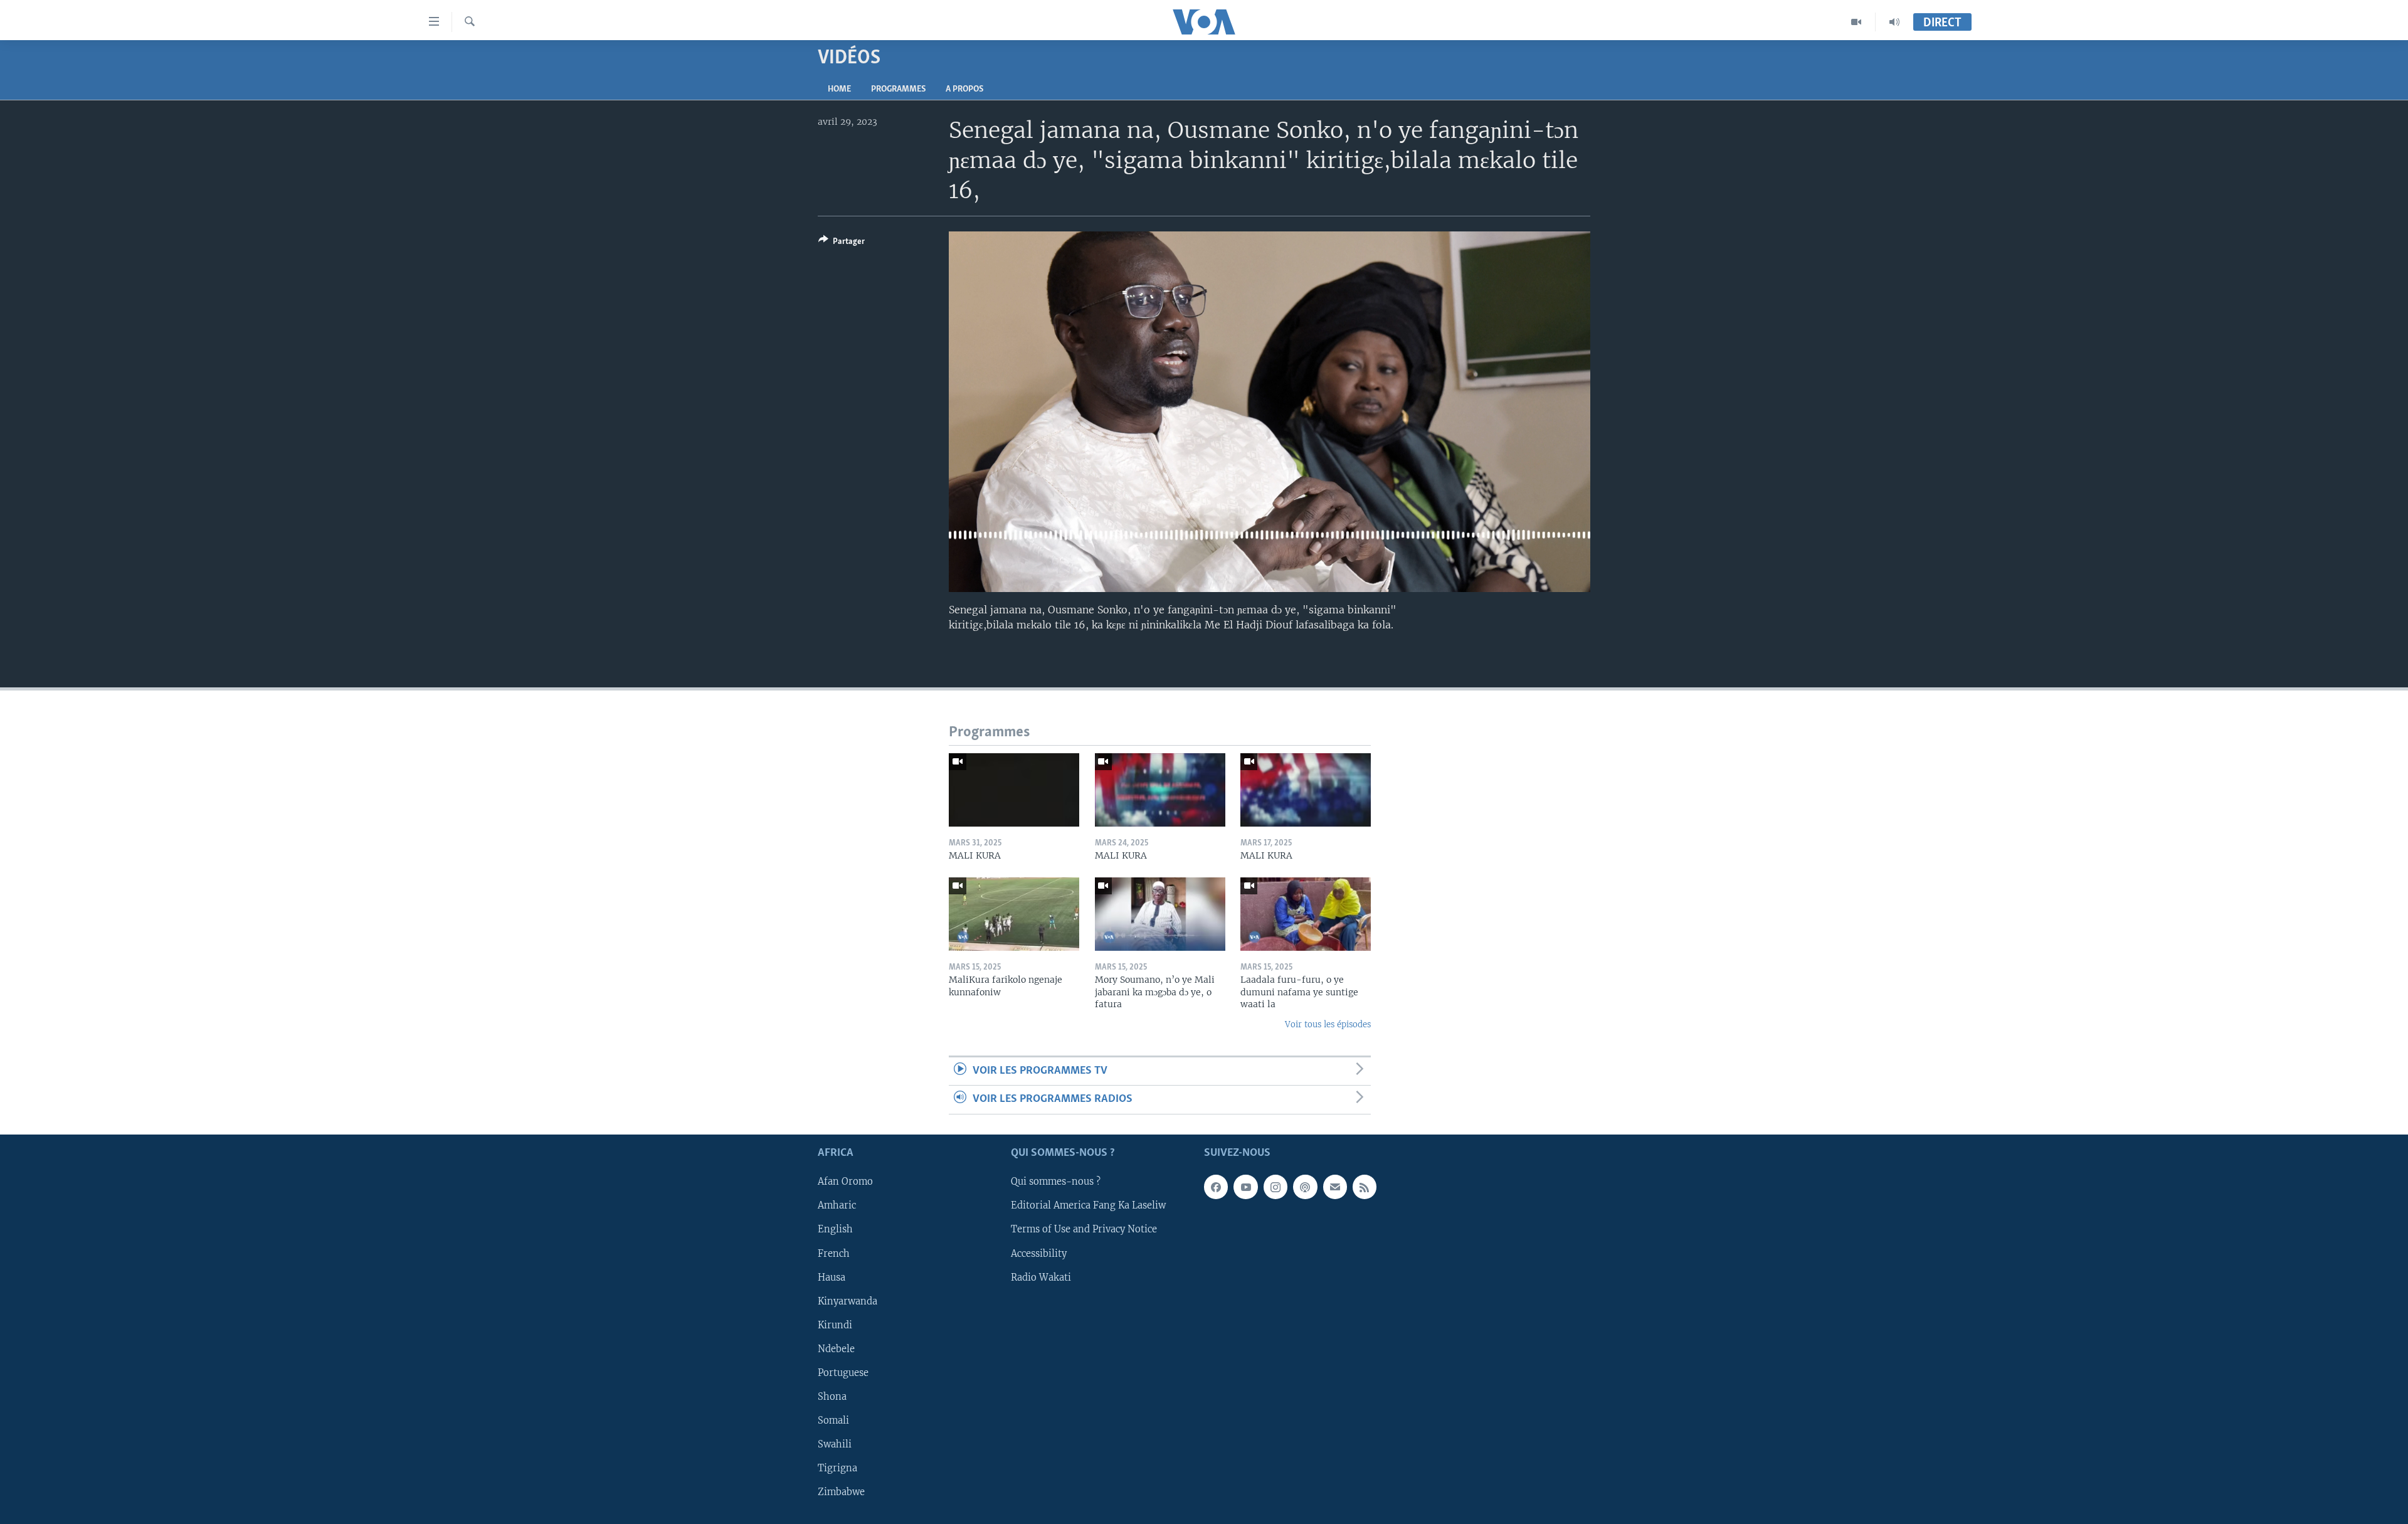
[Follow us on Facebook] (1216, 1187)
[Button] (842, 243)
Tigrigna (837, 1468)
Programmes (898, 89)
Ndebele (836, 1348)
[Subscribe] (1335, 1187)
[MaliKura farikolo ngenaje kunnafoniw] (1014, 914)
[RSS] (1365, 1187)
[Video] (1856, 22)
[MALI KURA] (1014, 790)
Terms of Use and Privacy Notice (1084, 1229)
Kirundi (835, 1325)
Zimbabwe (841, 1492)
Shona (832, 1397)
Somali (833, 1421)
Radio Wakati (1041, 1277)
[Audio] (1894, 22)
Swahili (835, 1444)
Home (839, 89)
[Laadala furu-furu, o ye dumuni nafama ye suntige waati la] (1306, 914)
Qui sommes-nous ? (1056, 1182)
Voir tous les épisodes (1328, 1024)
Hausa (832, 1277)
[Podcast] (1305, 1187)
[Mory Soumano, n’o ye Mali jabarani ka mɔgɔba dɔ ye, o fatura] (1160, 914)
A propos (964, 89)
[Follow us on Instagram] (1275, 1187)
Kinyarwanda (848, 1301)
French (834, 1253)
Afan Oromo (845, 1182)
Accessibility (1039, 1253)
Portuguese (843, 1372)
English (835, 1229)
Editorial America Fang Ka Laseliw (1088, 1205)
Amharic (837, 1205)
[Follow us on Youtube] (1245, 1187)
